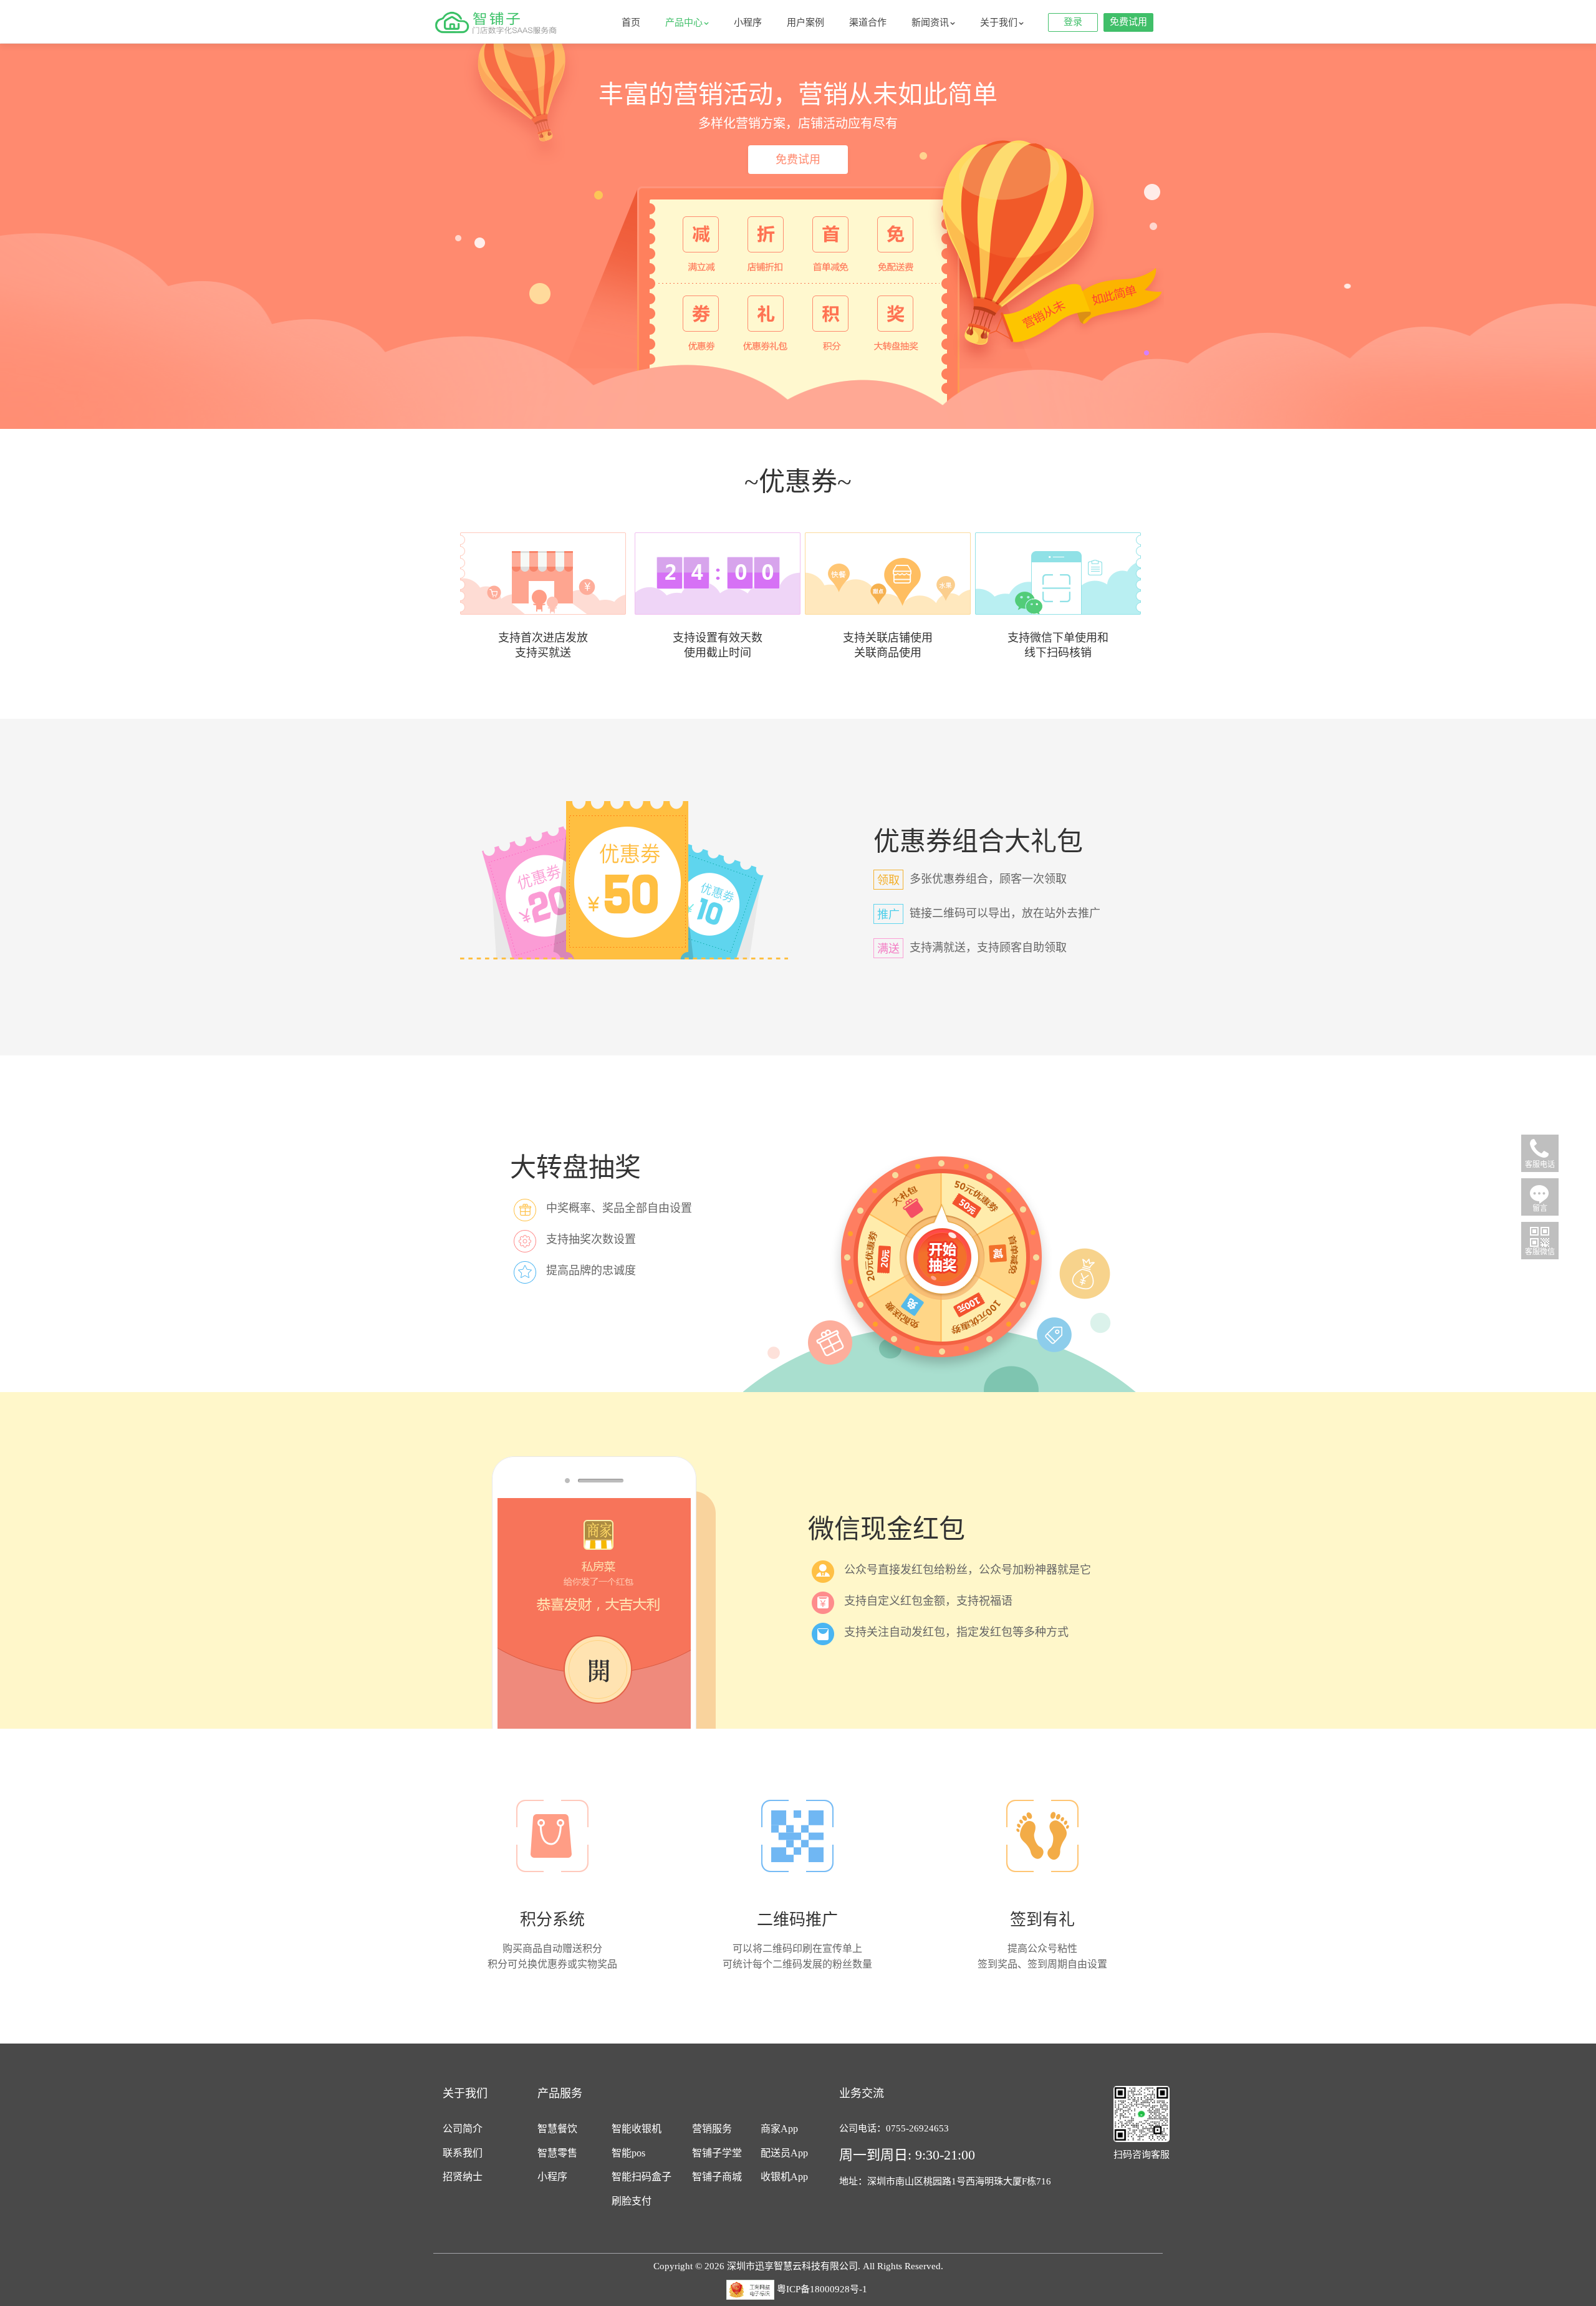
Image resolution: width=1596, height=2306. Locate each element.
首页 (631, 22)
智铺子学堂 (717, 2153)
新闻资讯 (930, 22)
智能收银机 (637, 2129)
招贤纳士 (463, 2177)
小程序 (748, 22)
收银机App (784, 2177)
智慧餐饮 (557, 2129)
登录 (1073, 22)
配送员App (784, 2153)
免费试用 (1128, 22)
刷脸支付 (632, 2201)
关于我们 (999, 22)
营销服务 (712, 2129)
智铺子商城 (717, 2177)
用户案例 (805, 22)
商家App (779, 2129)
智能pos (628, 2153)
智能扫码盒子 (642, 2177)
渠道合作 (868, 22)
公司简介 (463, 2129)
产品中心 (684, 22)
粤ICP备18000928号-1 (822, 2289)
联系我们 (463, 2153)
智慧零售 (557, 2153)
